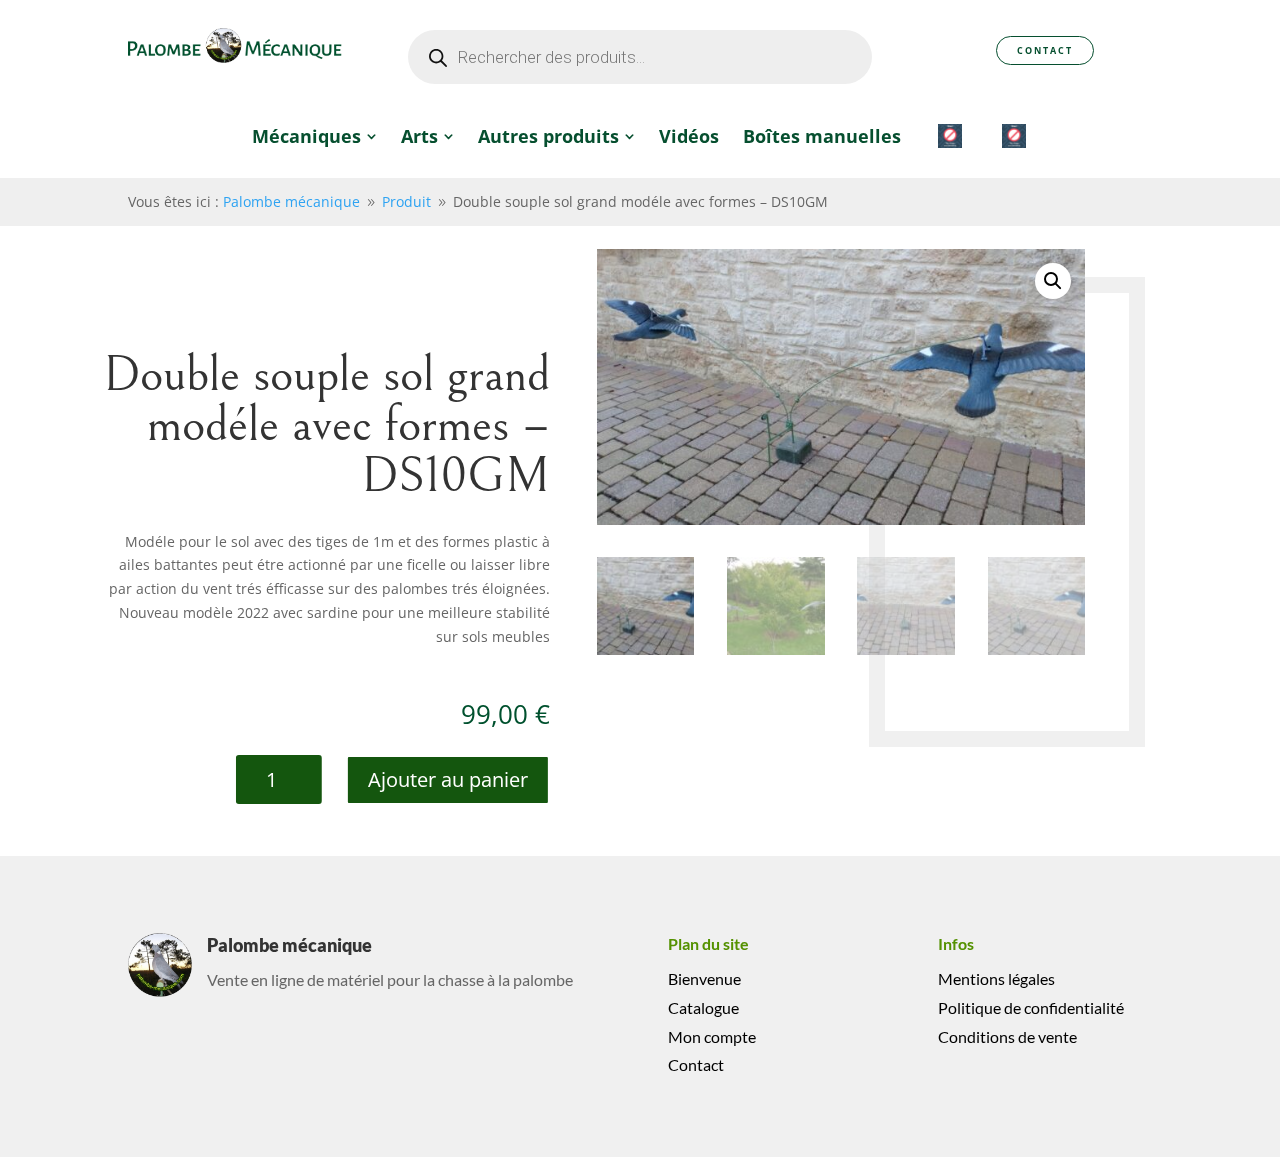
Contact (1045, 50)
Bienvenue (704, 978)
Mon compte (712, 1036)
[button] (1053, 281)
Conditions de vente (1007, 1036)
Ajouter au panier (448, 779)
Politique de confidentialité (1031, 1007)
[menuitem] (314, 136)
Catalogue (703, 1007)
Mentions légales (996, 978)
